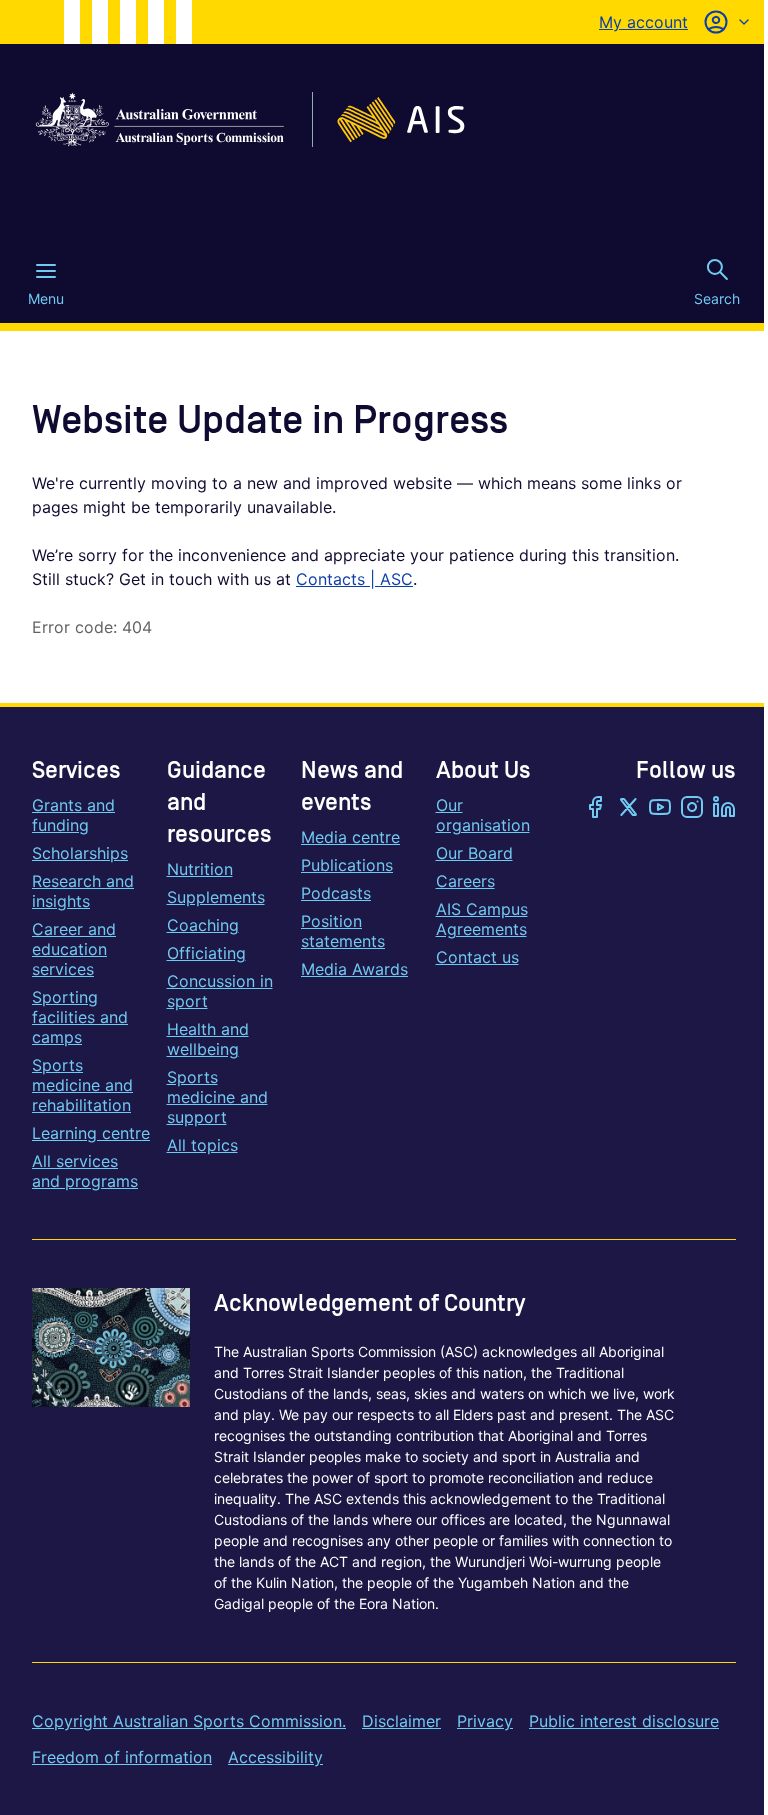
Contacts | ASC (354, 579)
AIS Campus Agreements (482, 919)
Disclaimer (401, 1721)
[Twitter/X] (628, 809)
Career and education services (74, 949)
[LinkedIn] (724, 809)
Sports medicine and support (217, 1097)
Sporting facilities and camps (80, 1017)
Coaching (203, 925)
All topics (202, 1145)
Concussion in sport (220, 991)
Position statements (343, 931)
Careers (465, 881)
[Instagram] (692, 809)
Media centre (350, 837)
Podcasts (336, 893)
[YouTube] (660, 809)
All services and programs (85, 1171)
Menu (46, 298)
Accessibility (275, 1757)
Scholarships (80, 853)
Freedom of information (122, 1757)
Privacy (485, 1721)
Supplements (216, 897)
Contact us (477, 957)
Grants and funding (73, 815)
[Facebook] (596, 809)
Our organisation (483, 815)
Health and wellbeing (208, 1039)
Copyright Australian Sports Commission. (189, 1721)
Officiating (206, 953)
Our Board (474, 853)
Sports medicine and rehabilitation (82, 1085)
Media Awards (354, 969)
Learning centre (91, 1133)
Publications (347, 865)
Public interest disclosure (624, 1721)
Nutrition (200, 869)
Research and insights (83, 891)
